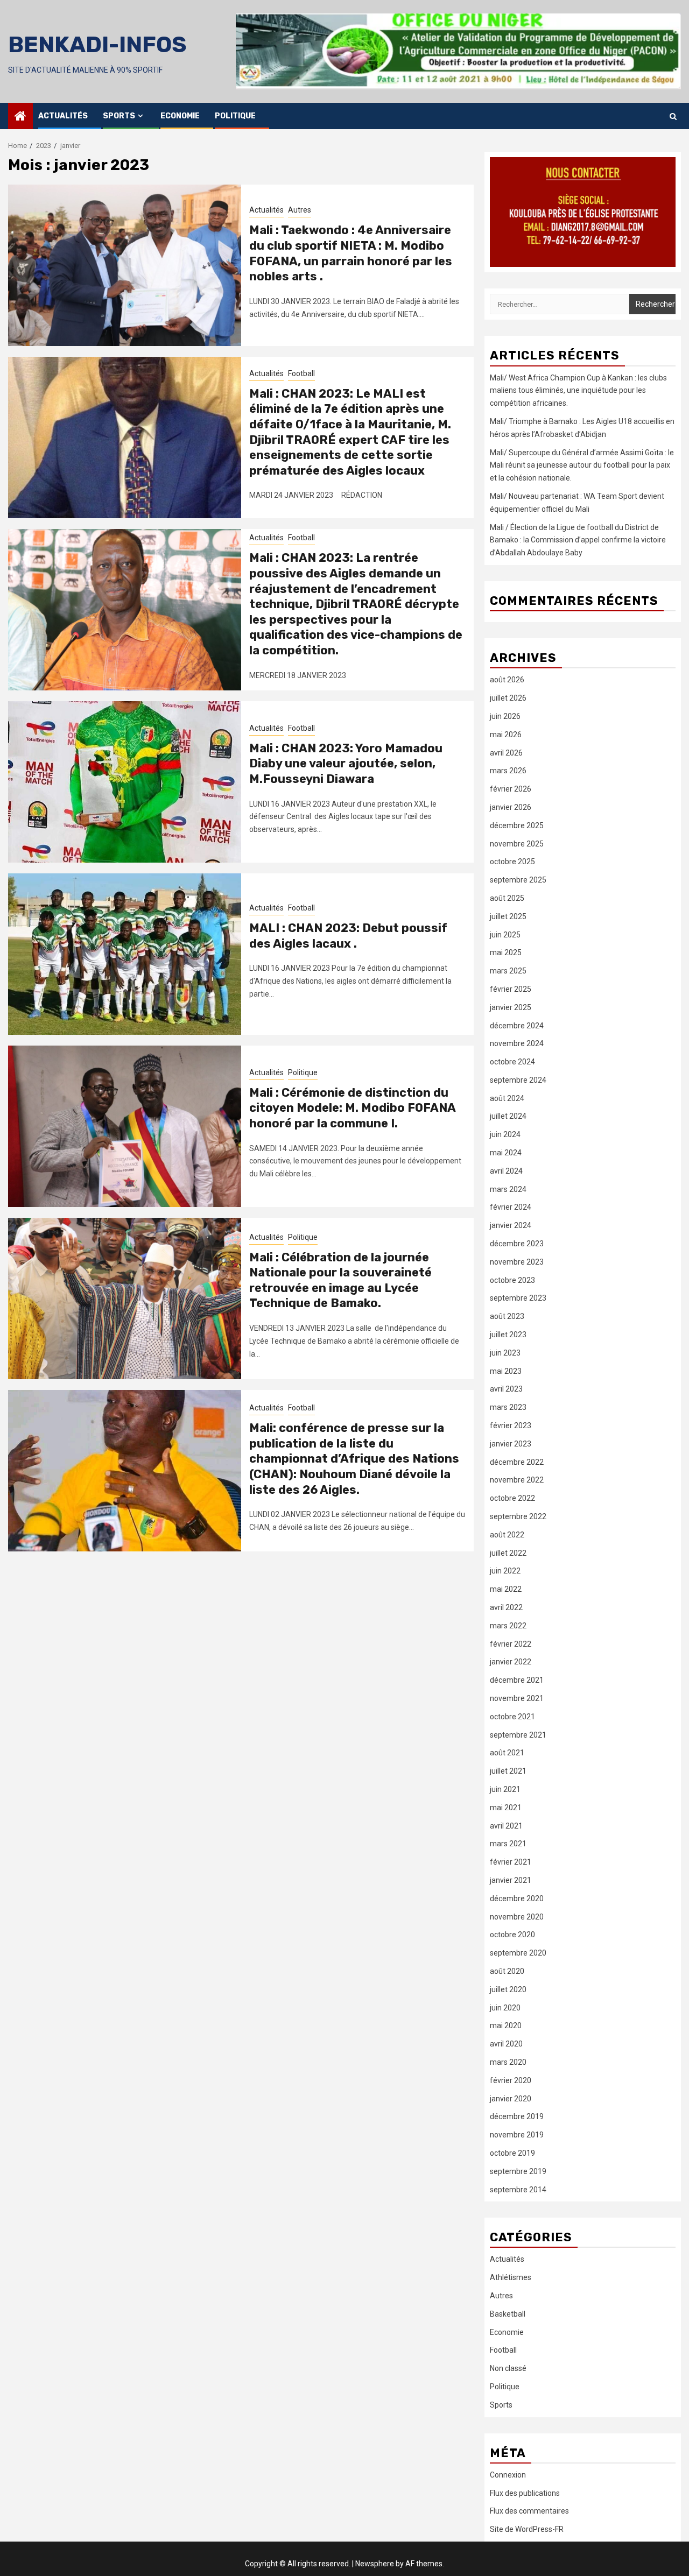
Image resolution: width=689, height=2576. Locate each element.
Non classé (508, 2368)
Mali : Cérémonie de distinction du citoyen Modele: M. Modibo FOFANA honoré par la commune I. (352, 1108)
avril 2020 (506, 2044)
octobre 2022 (512, 1498)
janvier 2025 (511, 1007)
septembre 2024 (518, 1080)
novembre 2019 (517, 2135)
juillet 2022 (508, 1553)
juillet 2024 (508, 1116)
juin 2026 (505, 716)
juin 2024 (505, 1134)
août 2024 (507, 1098)
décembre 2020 (517, 1899)
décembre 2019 (517, 2116)
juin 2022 (505, 1571)
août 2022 (507, 1535)
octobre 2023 (512, 1280)
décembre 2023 (517, 1244)
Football (301, 373)
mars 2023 (508, 1407)
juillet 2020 (508, 1989)
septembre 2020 (518, 1953)
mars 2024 (508, 1189)
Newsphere (375, 2564)
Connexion (508, 2475)
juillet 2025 (508, 916)
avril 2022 (506, 1607)
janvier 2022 (511, 1662)
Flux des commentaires (529, 2511)
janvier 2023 (511, 1444)
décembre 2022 (517, 1462)
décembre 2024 (517, 1026)
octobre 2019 (512, 2153)
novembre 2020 (517, 1917)
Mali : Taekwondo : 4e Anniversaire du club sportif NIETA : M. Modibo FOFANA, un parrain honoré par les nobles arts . (351, 253)
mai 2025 (506, 952)
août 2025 (507, 898)
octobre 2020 (512, 1935)
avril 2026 (506, 753)
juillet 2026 (508, 698)
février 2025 (511, 989)
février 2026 (511, 789)
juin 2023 (505, 1353)
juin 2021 (505, 1789)
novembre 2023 (517, 1262)
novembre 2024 (517, 1043)
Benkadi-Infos (97, 45)
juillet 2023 (508, 1335)
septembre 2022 (518, 1516)
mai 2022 (506, 1589)
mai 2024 (506, 1153)
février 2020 (511, 2080)
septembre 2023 (518, 1298)
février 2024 (511, 1207)
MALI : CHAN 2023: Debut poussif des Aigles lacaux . (348, 936)
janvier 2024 (511, 1225)
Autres (300, 210)
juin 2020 (505, 2008)
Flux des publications (525, 2493)
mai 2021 (506, 1808)
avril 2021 (506, 1826)
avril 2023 (506, 1389)
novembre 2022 (517, 1480)
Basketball (508, 2314)
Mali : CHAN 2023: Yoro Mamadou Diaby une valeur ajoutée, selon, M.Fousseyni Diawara (346, 764)
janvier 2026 (511, 807)
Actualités (63, 116)
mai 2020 (506, 2025)
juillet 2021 (508, 1771)
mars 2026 (508, 771)
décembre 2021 (517, 1680)
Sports (119, 116)
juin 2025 (505, 935)
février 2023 (511, 1425)
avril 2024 (506, 1171)
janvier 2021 (511, 1880)
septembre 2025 (518, 880)
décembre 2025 (517, 825)
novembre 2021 (517, 1698)
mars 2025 (508, 971)
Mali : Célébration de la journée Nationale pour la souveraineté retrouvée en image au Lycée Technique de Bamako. (340, 1280)
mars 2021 (508, 1844)
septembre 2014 (518, 2190)
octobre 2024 (512, 1062)
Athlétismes (511, 2277)
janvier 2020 (511, 2099)
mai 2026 (506, 735)
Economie (180, 116)
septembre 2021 (518, 1735)
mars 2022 (508, 1626)
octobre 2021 (512, 1717)
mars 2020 (508, 2062)
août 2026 (507, 680)
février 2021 (511, 1862)
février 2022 (511, 1644)
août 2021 (507, 1753)
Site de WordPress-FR (527, 2529)
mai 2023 (506, 1371)
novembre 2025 (517, 844)
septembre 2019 (518, 2171)
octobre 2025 (512, 862)
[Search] (673, 116)
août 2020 (507, 1971)
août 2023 (507, 1316)
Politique (235, 116)
